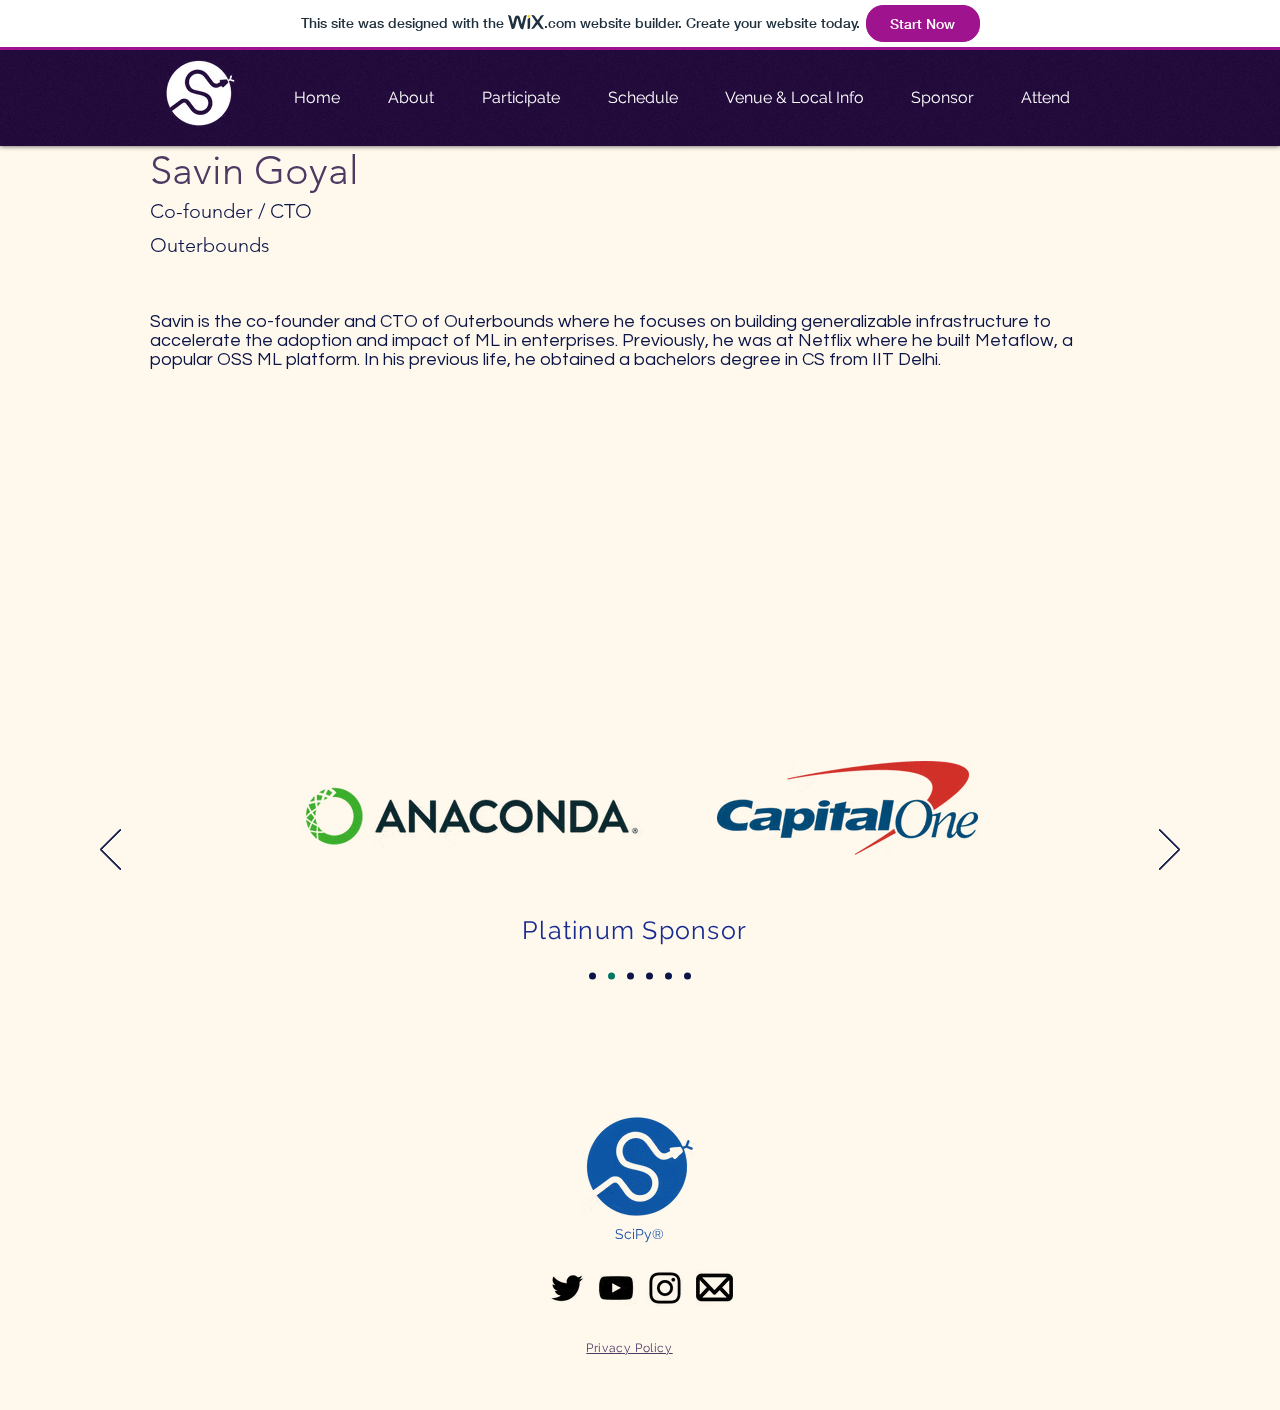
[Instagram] (665, 1288)
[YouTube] (616, 1288)
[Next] (1169, 851)
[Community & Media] (687, 976)
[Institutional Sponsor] (592, 976)
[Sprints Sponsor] (668, 976)
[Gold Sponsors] (630, 976)
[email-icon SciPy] (714, 1287)
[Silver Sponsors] (649, 976)
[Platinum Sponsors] (611, 976)
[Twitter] (567, 1288)
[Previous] (110, 851)
